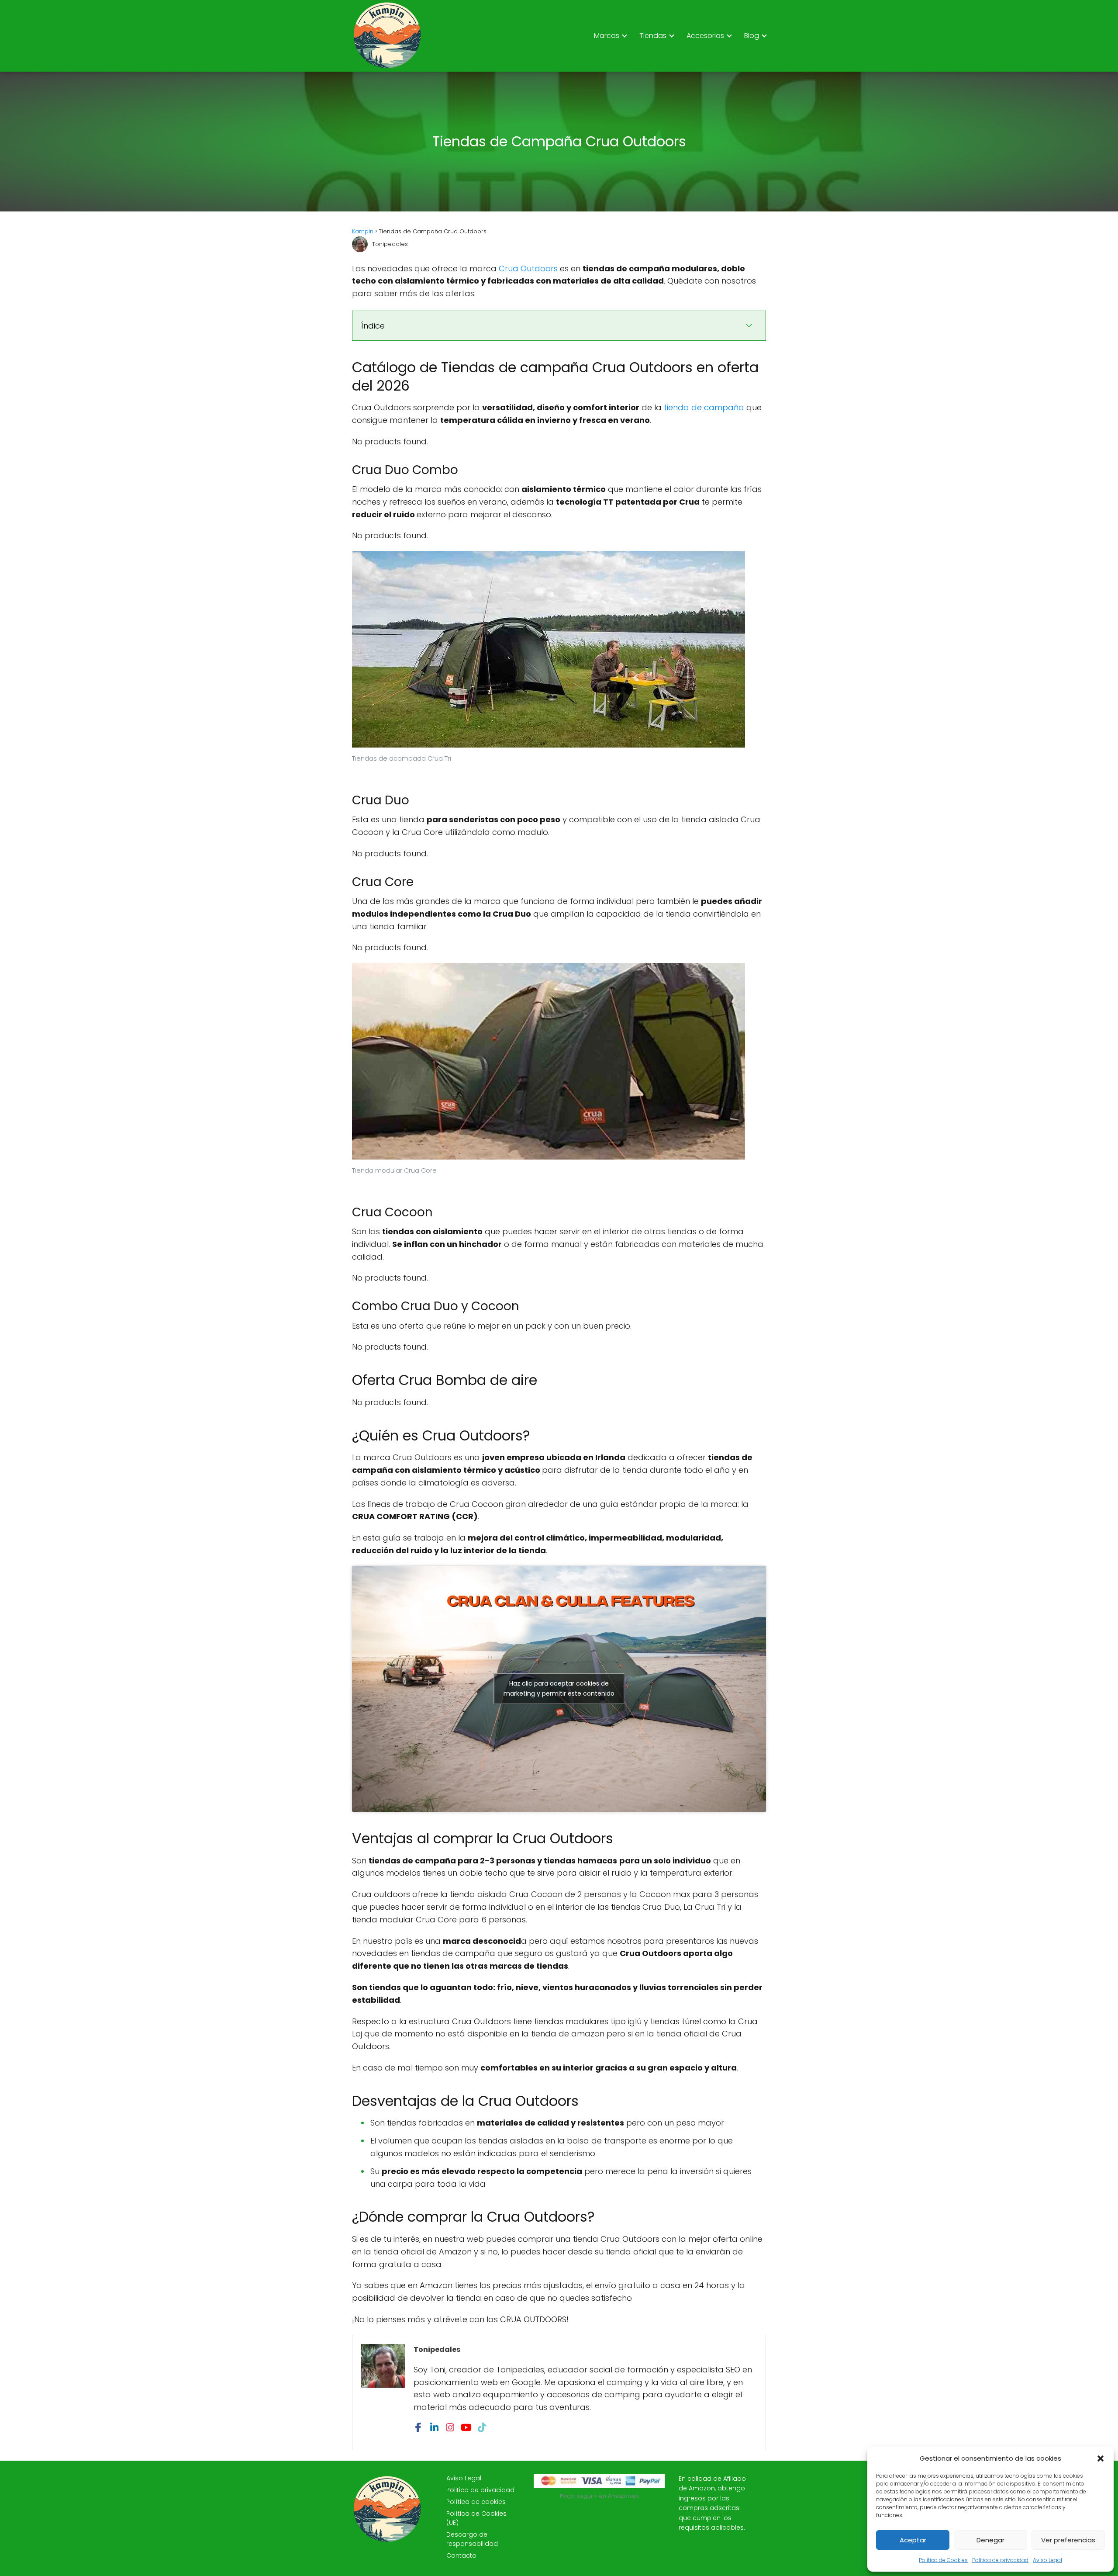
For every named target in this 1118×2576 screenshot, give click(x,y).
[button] (1101, 2458)
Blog (752, 36)
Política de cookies (476, 2502)
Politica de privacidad (1000, 2560)
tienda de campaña (704, 407)
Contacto (461, 2555)
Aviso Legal (1047, 2560)
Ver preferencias (1068, 2540)
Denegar (990, 2540)
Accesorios (705, 36)
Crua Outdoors (528, 268)
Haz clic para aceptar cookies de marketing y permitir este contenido (559, 1688)
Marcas (607, 36)
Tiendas (653, 36)
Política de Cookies (943, 2560)
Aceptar (913, 2540)
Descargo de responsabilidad (472, 2539)
